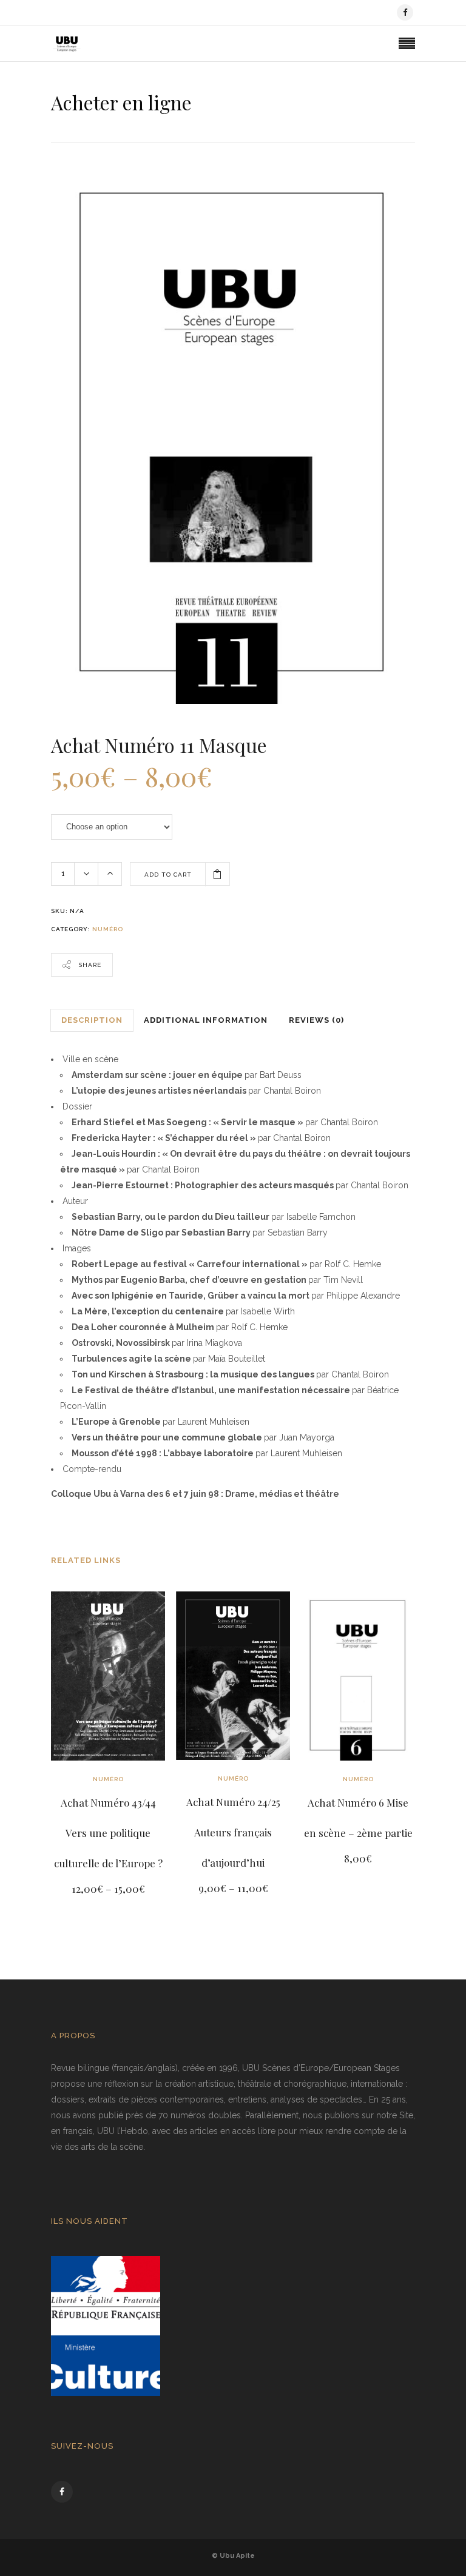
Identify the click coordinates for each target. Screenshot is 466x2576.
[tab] (92, 1020)
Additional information (206, 1020)
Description (92, 1020)
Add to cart (168, 875)
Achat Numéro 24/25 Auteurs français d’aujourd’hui (233, 1832)
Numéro (108, 929)
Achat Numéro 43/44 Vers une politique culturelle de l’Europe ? (108, 1833)
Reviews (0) (316, 1020)
